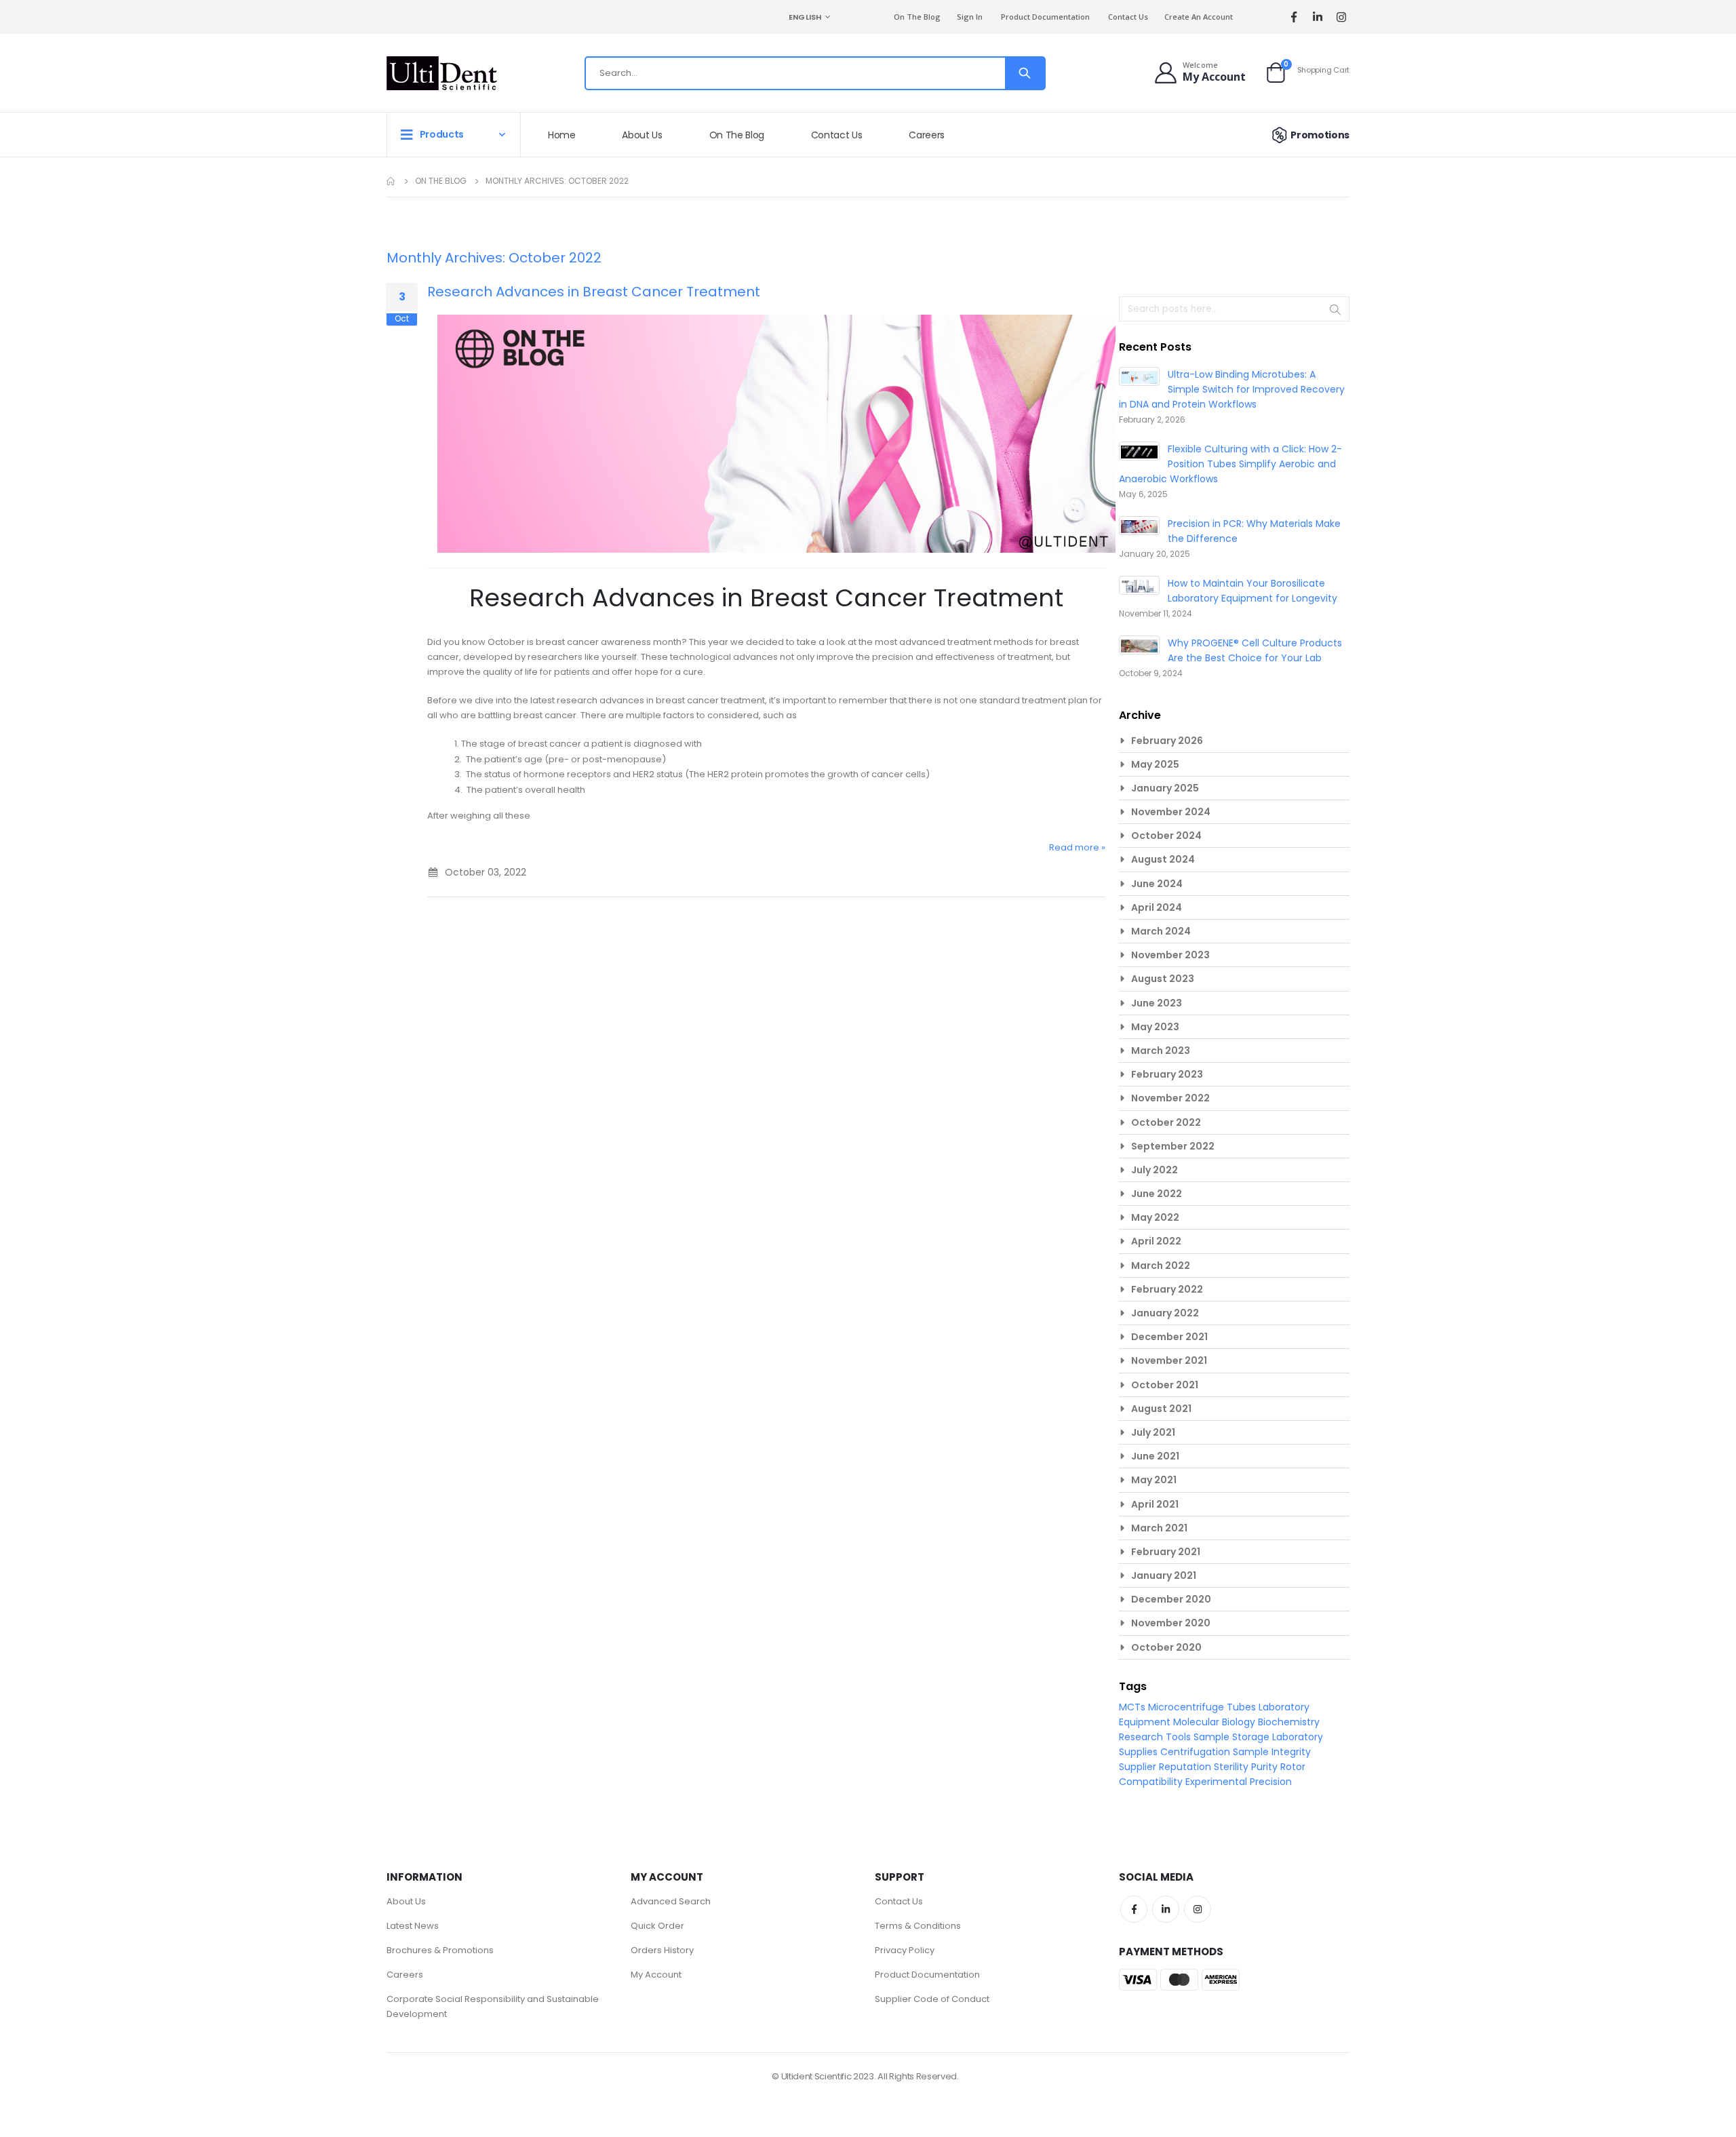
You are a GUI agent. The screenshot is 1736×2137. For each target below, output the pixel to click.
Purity (1266, 1767)
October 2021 (1165, 1385)
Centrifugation (1197, 1752)
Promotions (1320, 135)
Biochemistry (1289, 1722)
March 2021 (1159, 1528)
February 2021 (1166, 1552)
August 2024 (1163, 859)
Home (391, 181)
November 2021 (1169, 1360)
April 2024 (1157, 907)
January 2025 (1165, 788)
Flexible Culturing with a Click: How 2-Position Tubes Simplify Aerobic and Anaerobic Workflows (1230, 464)
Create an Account (1199, 17)
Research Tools (1156, 1737)
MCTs (1133, 1707)
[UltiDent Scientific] (442, 73)
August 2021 (1161, 1409)
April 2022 (1156, 1241)
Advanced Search (671, 1901)
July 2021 (1153, 1432)
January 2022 (1165, 1313)
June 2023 (1157, 1003)
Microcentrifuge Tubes (1203, 1707)
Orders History (662, 1950)
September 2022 (1173, 1146)
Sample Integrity (1272, 1752)
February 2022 (1167, 1289)
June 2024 (1157, 884)
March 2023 (1161, 1051)
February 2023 (1167, 1074)
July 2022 (1155, 1170)
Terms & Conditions (918, 1926)
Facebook (1134, 1909)
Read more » (1077, 847)
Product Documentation (1045, 17)
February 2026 (1167, 741)
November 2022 (1170, 1098)
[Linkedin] (1317, 17)
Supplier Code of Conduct (932, 1999)
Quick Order (657, 1926)
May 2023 (1155, 1027)
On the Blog (917, 17)
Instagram (1198, 1909)
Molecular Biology (1216, 1722)
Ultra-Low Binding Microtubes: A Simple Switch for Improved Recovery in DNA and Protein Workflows (1232, 389)
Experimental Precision (1239, 1782)
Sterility (1232, 1767)
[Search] (1025, 73)
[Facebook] (1294, 17)
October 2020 (1166, 1647)
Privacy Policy (905, 1950)
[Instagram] (1341, 17)
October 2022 (1166, 1122)
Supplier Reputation (1166, 1767)
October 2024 (1166, 836)
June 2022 (1157, 1194)
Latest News (413, 1926)
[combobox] (815, 73)
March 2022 (1161, 1266)
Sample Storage (1233, 1737)
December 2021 (1169, 1337)
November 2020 (1171, 1623)
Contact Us (1128, 17)
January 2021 (1164, 1575)
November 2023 (1170, 955)
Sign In (970, 17)
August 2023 (1163, 979)
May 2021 (1154, 1480)
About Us (406, 1901)
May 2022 (1155, 1217)
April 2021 (1155, 1504)
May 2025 (1155, 764)
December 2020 (1171, 1599)
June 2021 (1155, 1456)
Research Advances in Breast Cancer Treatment (594, 292)
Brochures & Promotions (440, 1950)
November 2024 (1171, 812)
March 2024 (1161, 931)
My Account (656, 1975)
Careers (405, 1975)
